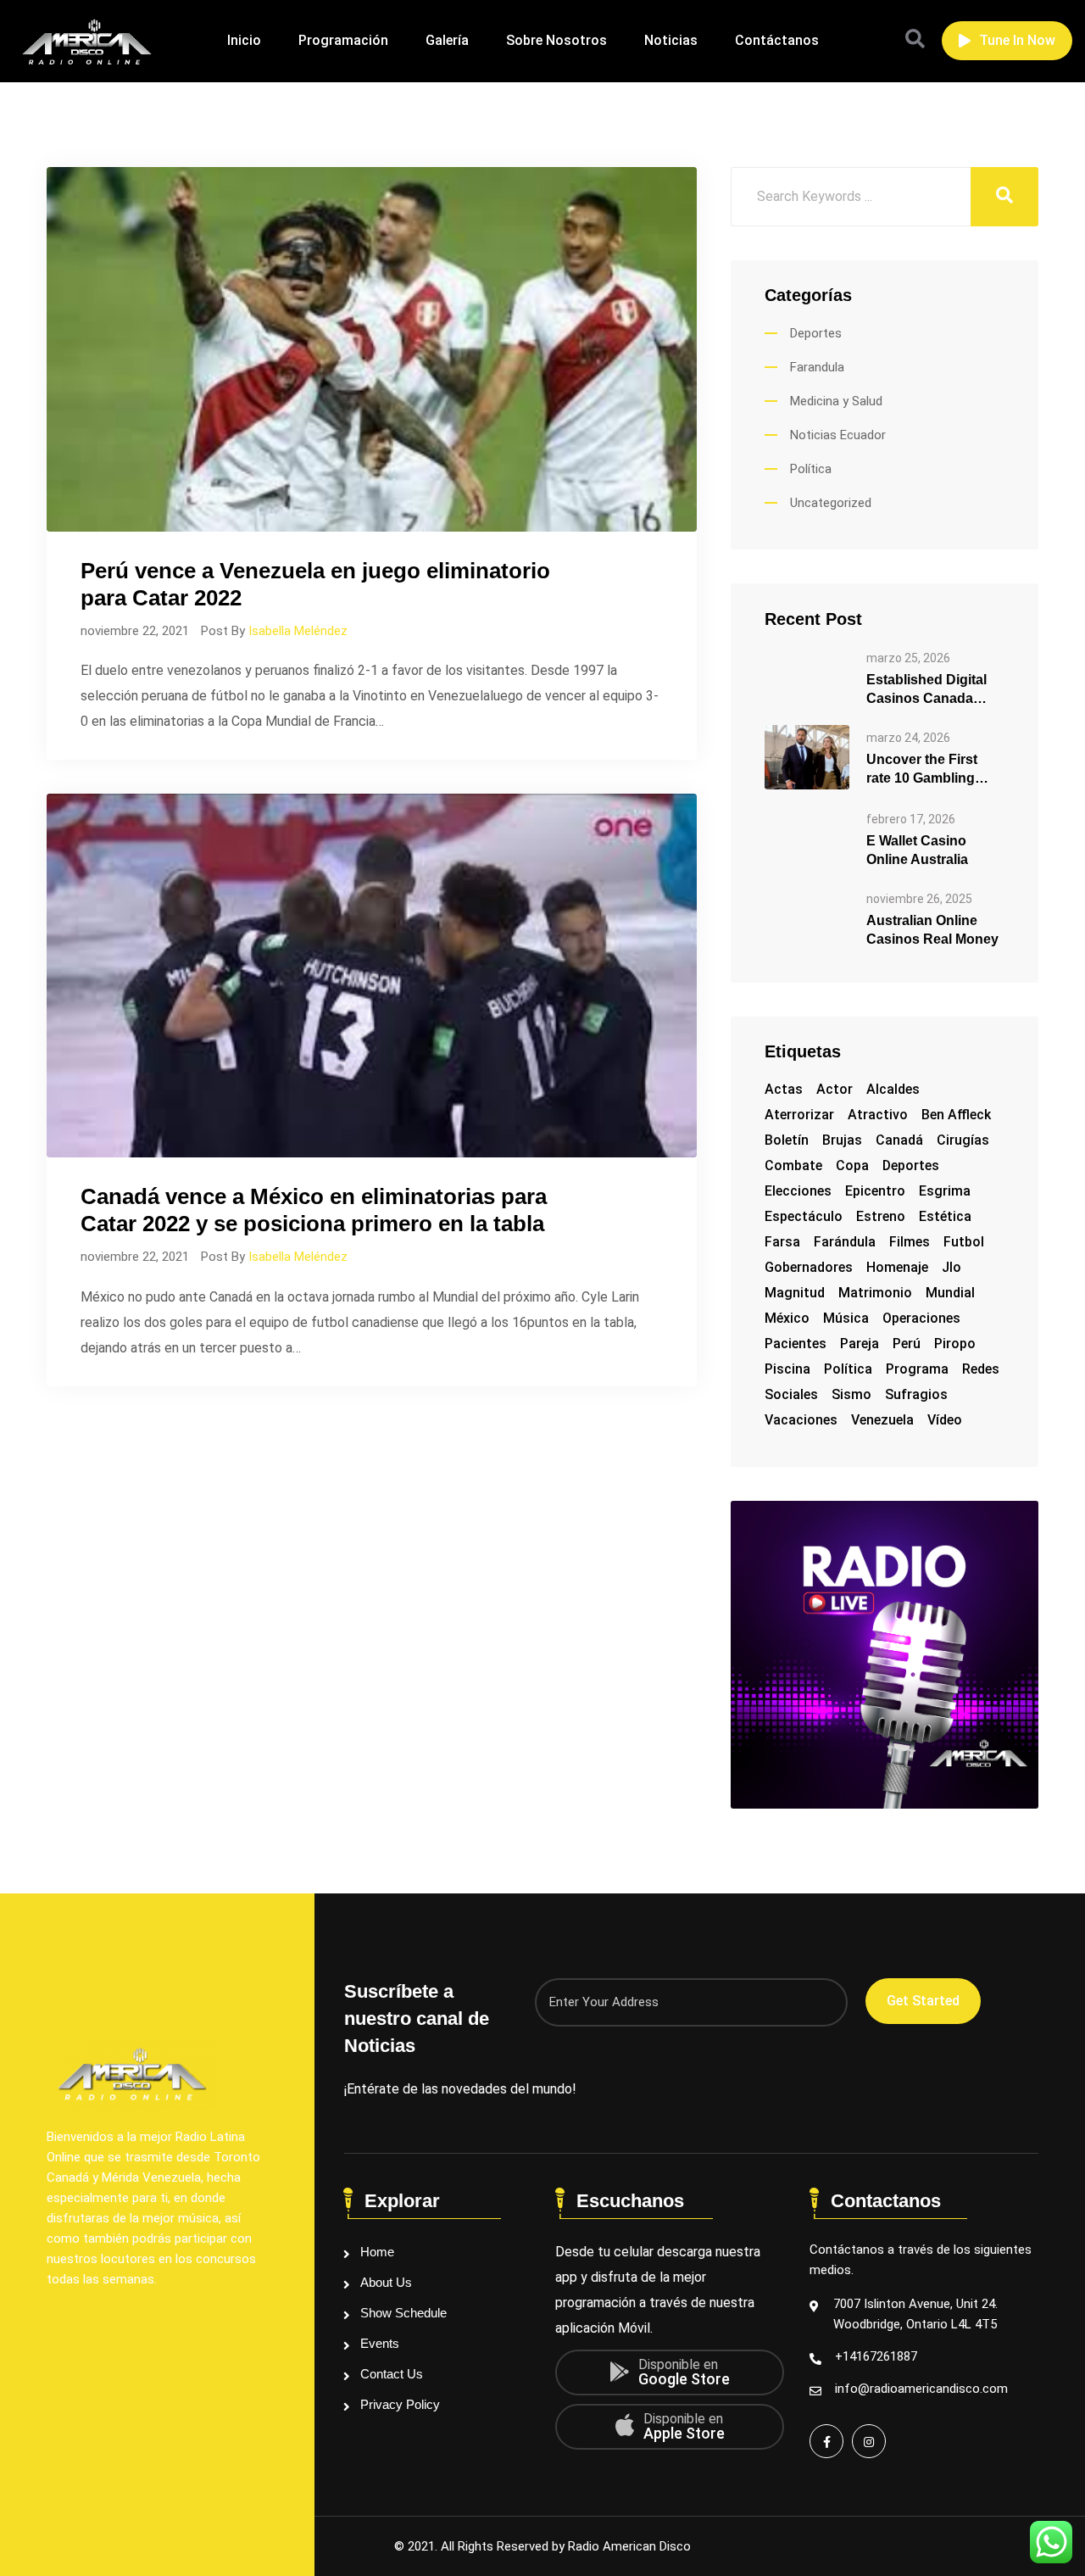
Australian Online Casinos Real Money (932, 930)
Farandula (817, 367)
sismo (851, 1394)
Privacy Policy (400, 2404)
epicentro (875, 1191)
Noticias (671, 40)
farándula (845, 1242)
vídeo (945, 1420)
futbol (964, 1242)
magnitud (795, 1293)
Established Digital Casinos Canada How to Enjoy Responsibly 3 (926, 690)
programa (917, 1369)
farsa (782, 1242)
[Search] (915, 39)
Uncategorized (831, 503)
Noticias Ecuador (838, 435)
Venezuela (882, 1420)
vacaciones (801, 1420)
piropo (955, 1344)
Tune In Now (1017, 40)
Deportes (816, 333)
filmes (910, 1242)
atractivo (878, 1115)
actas (784, 1089)
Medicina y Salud (836, 401)
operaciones (921, 1318)
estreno (881, 1216)
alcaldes (893, 1089)
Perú (907, 1344)
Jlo (951, 1267)
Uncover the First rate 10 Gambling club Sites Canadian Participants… (931, 770)
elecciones (798, 1191)
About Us (386, 2282)
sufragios (916, 1394)
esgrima (945, 1191)
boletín (787, 1140)
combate (793, 1165)
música (846, 1318)
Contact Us (392, 2374)
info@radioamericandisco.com (921, 2389)
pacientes (796, 1344)
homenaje (897, 1267)
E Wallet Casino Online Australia (917, 850)
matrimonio (875, 1293)
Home (377, 2252)
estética (945, 1216)
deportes (911, 1165)
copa (852, 1165)
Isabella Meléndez (298, 631)
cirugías (963, 1140)
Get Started (923, 2001)
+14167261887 (876, 2356)
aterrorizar (799, 1115)
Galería (447, 40)
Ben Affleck (956, 1115)
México (787, 1318)
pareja (860, 1344)
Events (380, 2343)
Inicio (244, 40)
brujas (842, 1140)
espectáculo (804, 1216)
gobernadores (809, 1267)
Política (811, 469)
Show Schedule (403, 2313)
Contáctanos (777, 40)
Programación (343, 40)
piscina (787, 1369)
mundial (950, 1293)
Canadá (899, 1140)
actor (835, 1089)
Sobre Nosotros (556, 40)
